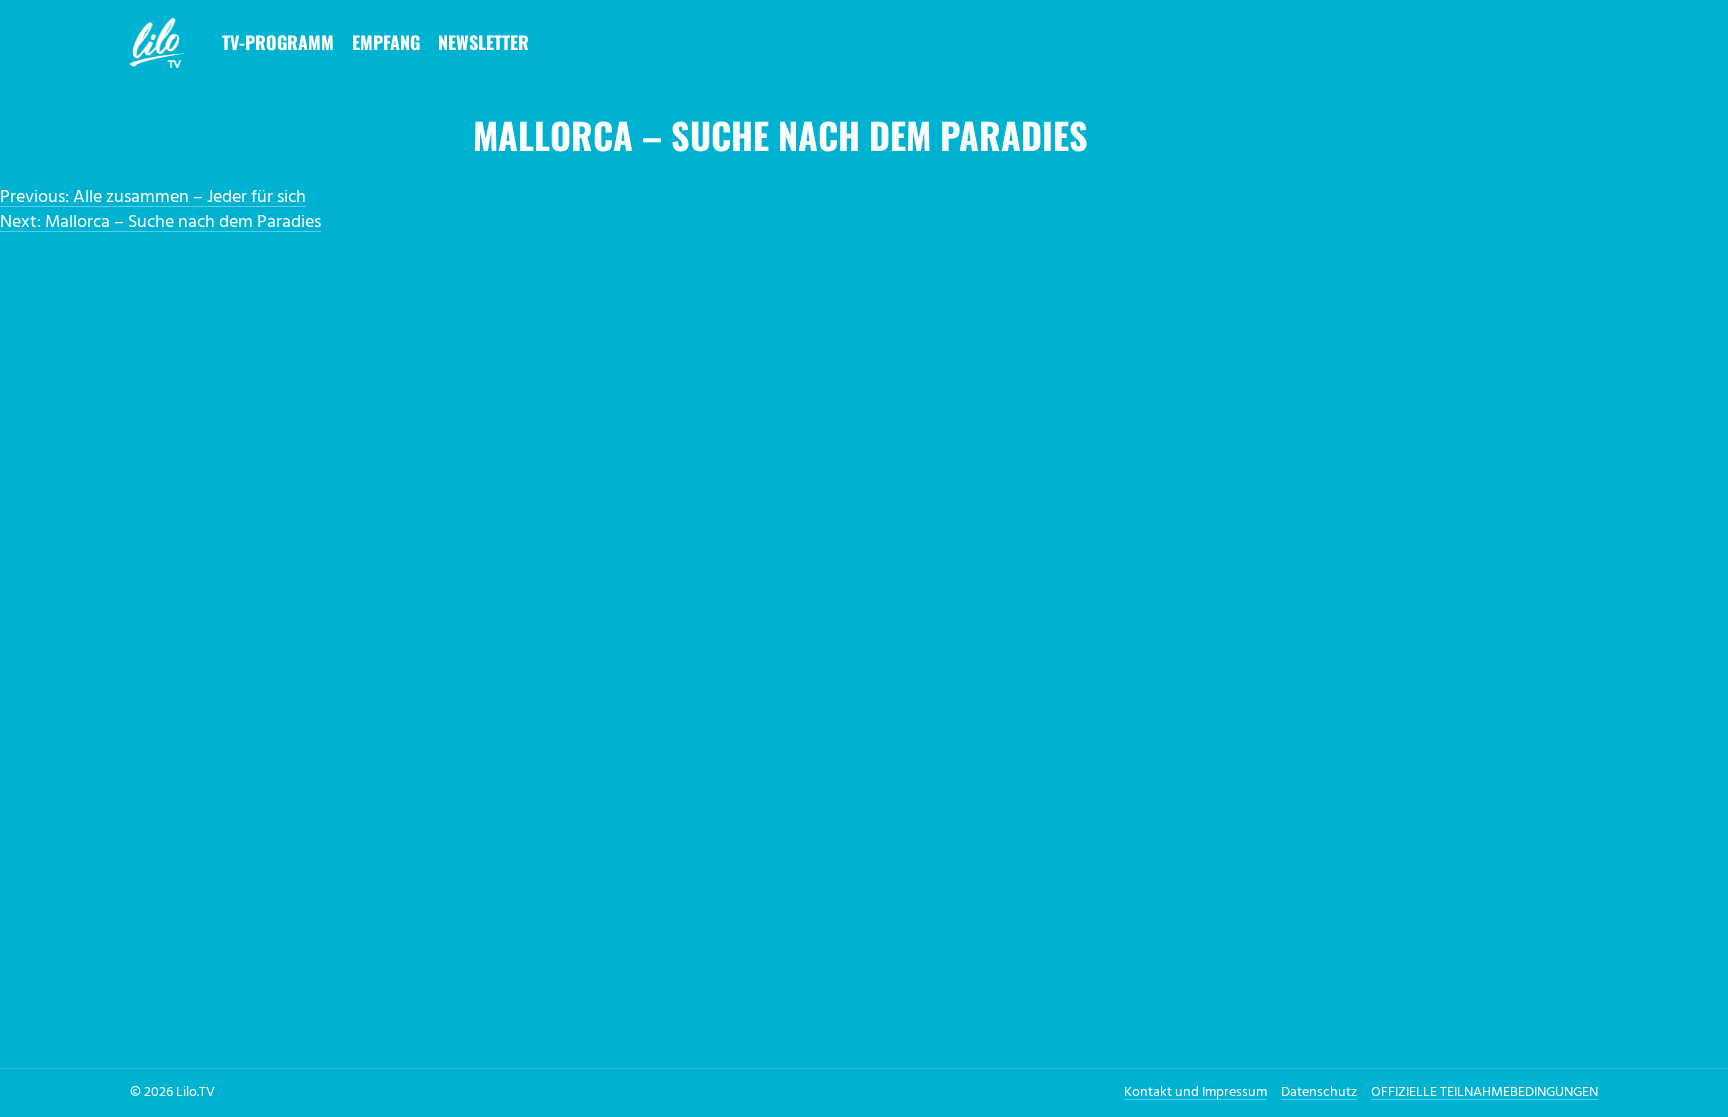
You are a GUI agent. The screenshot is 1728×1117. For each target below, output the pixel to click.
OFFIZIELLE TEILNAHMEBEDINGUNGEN (1484, 1092)
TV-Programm (278, 42)
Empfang (386, 42)
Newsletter (483, 42)
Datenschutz (1319, 1092)
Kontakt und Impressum (1195, 1092)
